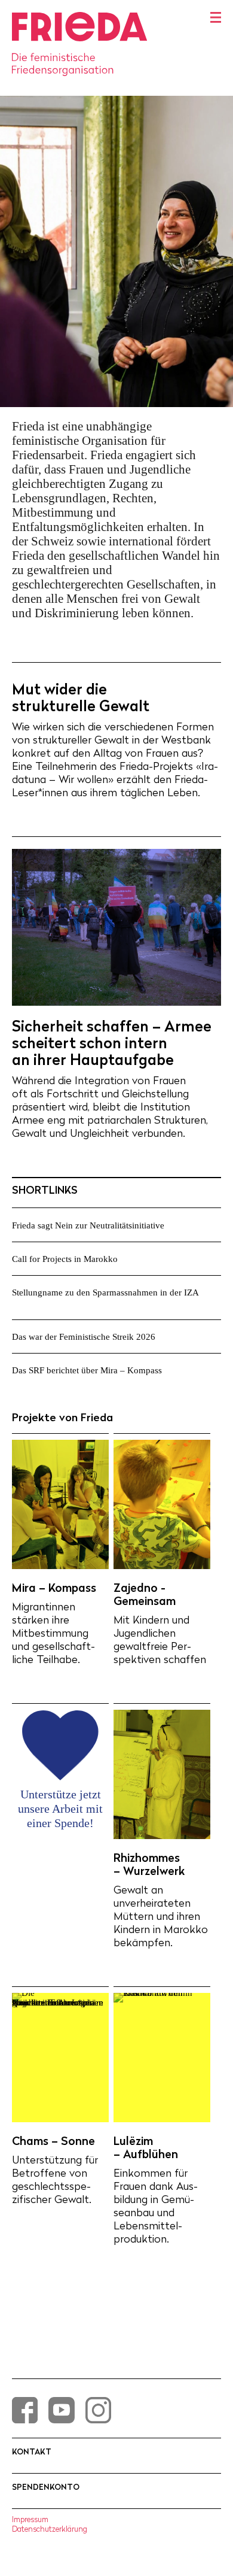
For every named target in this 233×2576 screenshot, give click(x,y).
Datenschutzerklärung (50, 2529)
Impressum (30, 2519)
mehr (193, 1225)
